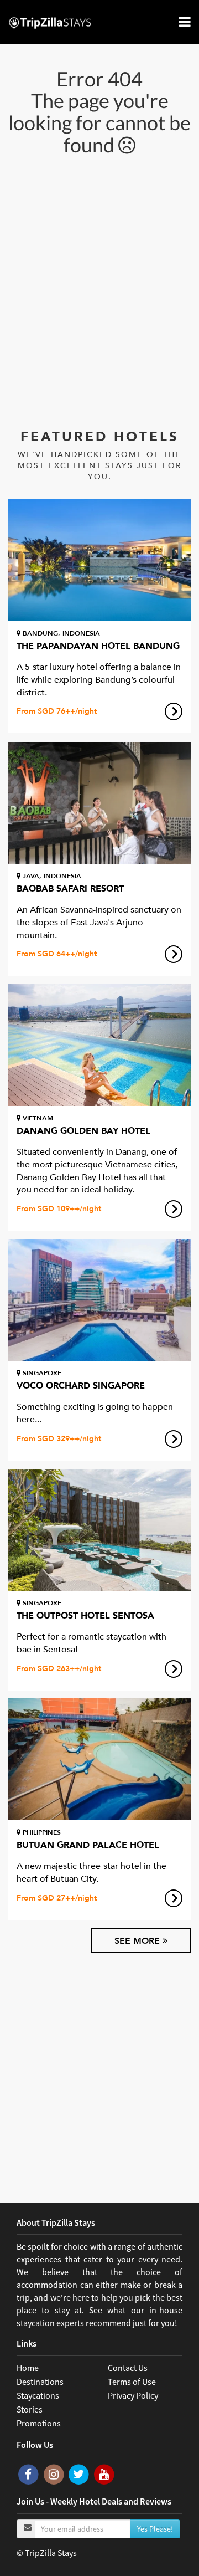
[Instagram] (55, 2473)
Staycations (38, 2395)
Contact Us (128, 2368)
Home (28, 2368)
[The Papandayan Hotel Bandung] (99, 560)
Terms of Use (132, 2382)
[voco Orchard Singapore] (99, 1300)
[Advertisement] (99, 280)
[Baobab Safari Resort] (99, 803)
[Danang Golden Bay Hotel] (99, 1045)
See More (138, 1941)
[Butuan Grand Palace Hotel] (99, 1759)
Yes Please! (155, 2529)
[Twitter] (80, 2473)
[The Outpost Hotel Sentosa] (99, 1530)
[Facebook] (29, 2473)
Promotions (39, 2423)
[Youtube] (104, 2473)
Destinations (40, 2382)
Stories (30, 2409)
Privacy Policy (133, 2395)
